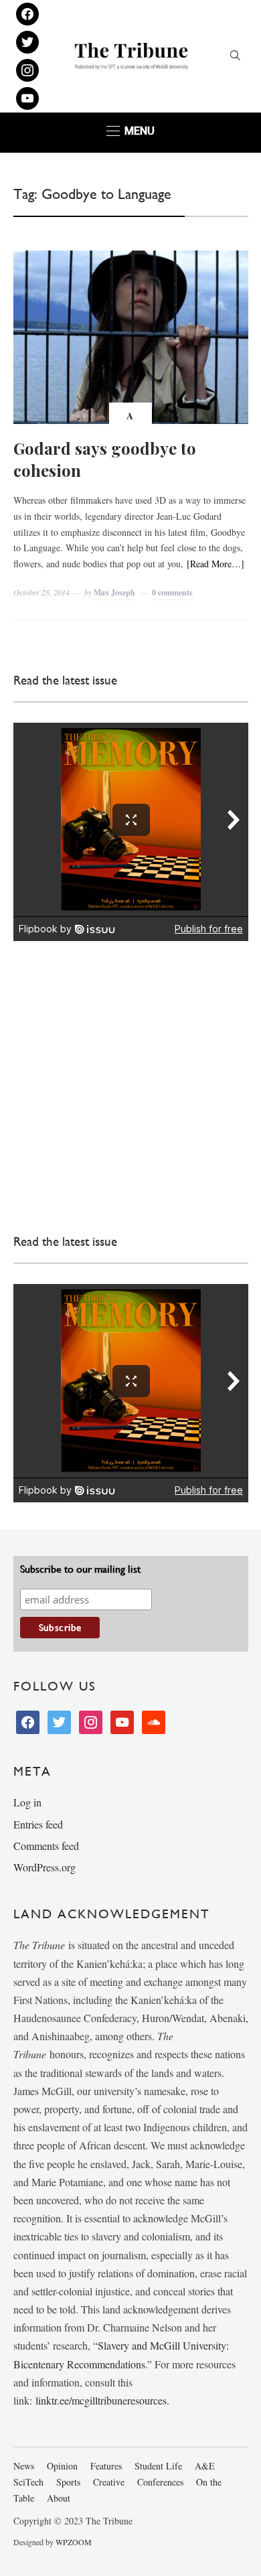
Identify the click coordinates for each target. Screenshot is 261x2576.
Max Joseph (114, 592)
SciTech (28, 2482)
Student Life (158, 2466)
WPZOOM (74, 2542)
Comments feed (46, 1846)
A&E (205, 2466)
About (59, 2498)
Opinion (62, 2466)
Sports (68, 2482)
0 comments (172, 592)
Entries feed (38, 1824)
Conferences (160, 2482)
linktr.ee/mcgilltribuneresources (101, 2400)
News (24, 2466)
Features (106, 2466)
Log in (27, 1802)
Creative (109, 2482)
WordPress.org (45, 1867)
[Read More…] (215, 564)
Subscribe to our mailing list (80, 1569)
